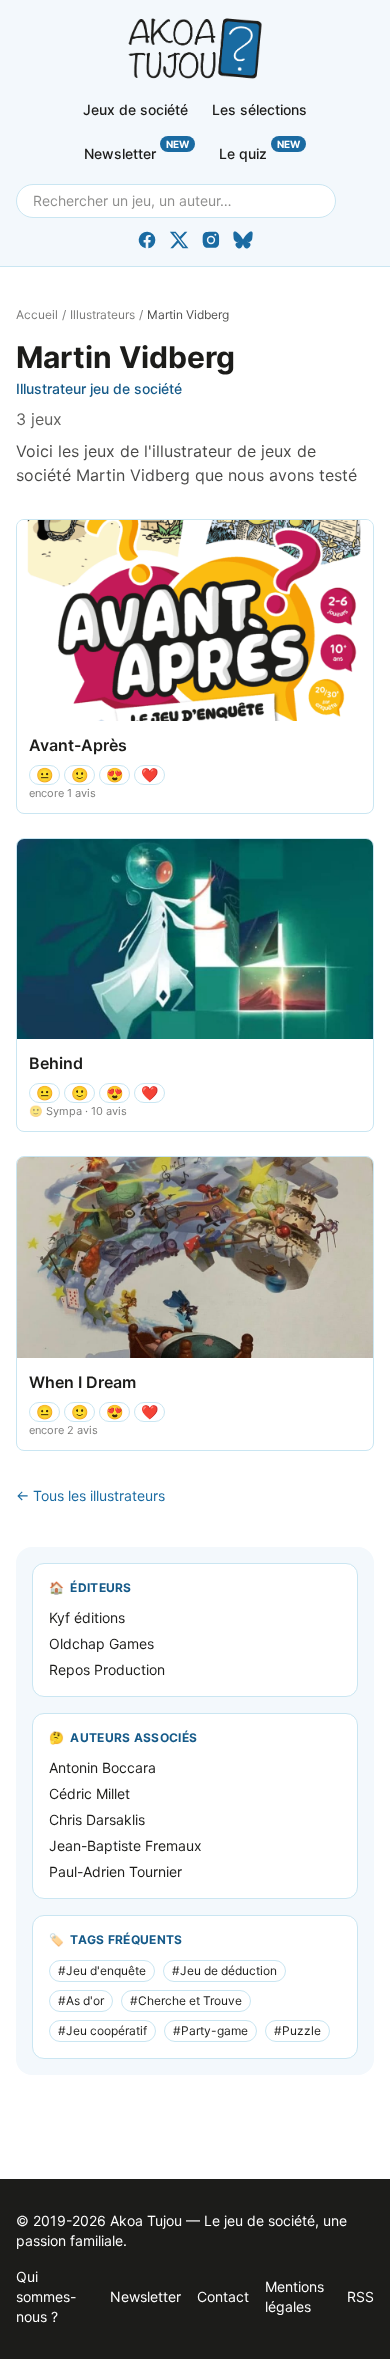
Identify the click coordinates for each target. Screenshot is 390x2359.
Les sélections (259, 109)
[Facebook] (147, 240)
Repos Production (107, 1669)
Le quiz (259, 150)
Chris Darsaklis (97, 1819)
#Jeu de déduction (224, 1970)
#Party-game (210, 2030)
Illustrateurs (102, 314)
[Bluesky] (243, 240)
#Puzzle (297, 2030)
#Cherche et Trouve (186, 2000)
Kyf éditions (87, 1617)
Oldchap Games (101, 1643)
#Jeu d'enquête (102, 1970)
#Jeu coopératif (102, 2030)
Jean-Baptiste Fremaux (125, 1845)
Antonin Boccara (102, 1767)
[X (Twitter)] (179, 240)
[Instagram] (211, 240)
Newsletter (136, 150)
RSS (360, 2296)
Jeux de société (135, 109)
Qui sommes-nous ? (46, 2296)
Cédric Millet (89, 1793)
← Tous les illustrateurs (90, 1495)
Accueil (37, 314)
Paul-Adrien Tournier (115, 1871)
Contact (223, 2296)
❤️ (149, 774)
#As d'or (81, 2000)
